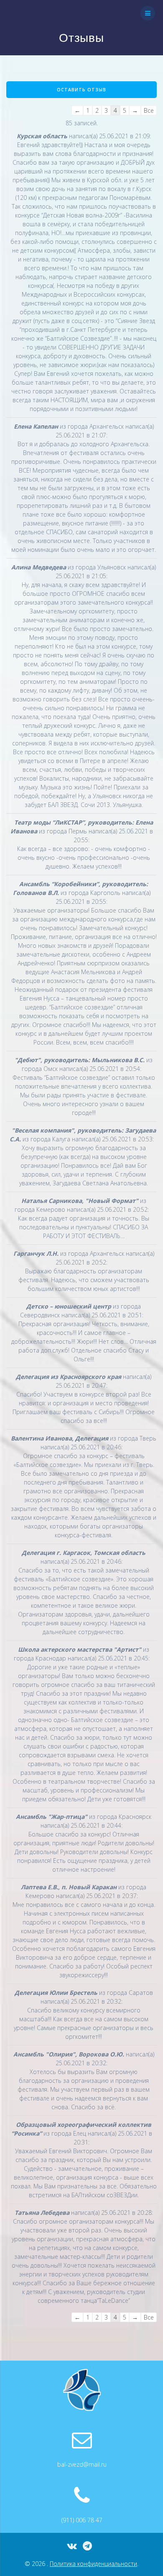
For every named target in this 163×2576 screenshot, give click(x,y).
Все (149, 110)
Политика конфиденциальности (93, 2564)
